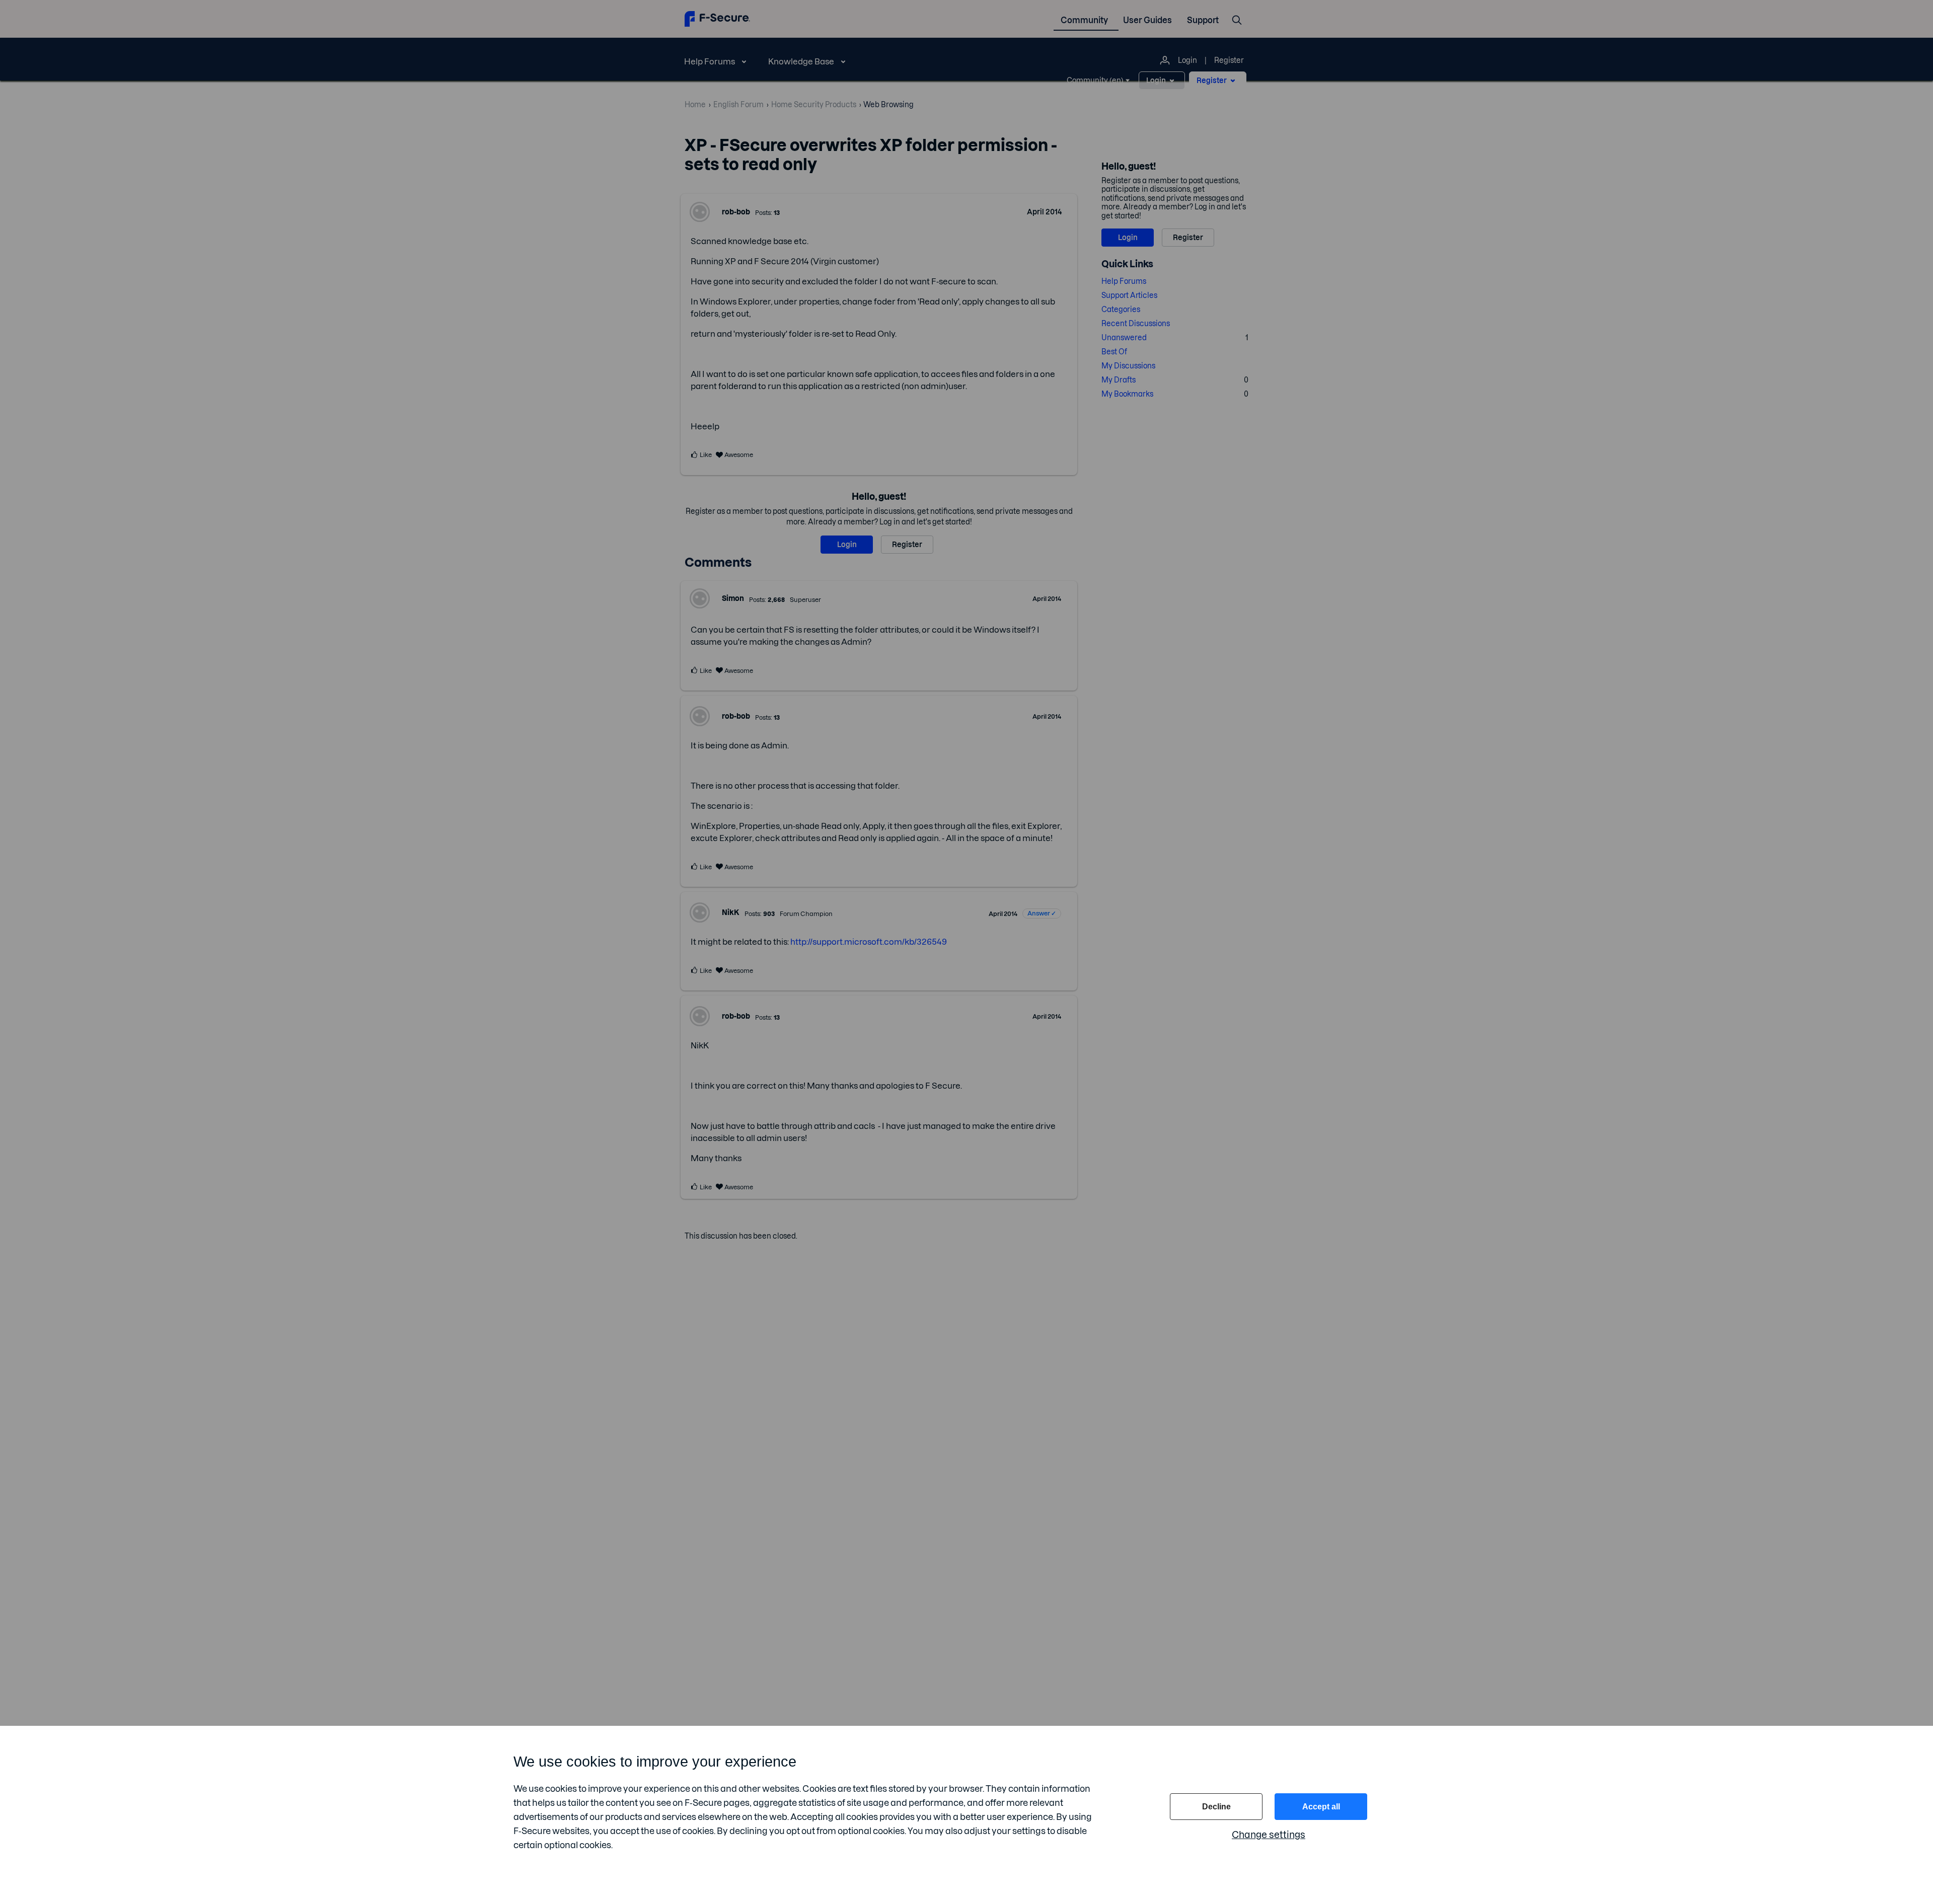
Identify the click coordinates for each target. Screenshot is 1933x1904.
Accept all (1321, 1807)
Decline (1216, 1807)
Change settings (1269, 1835)
